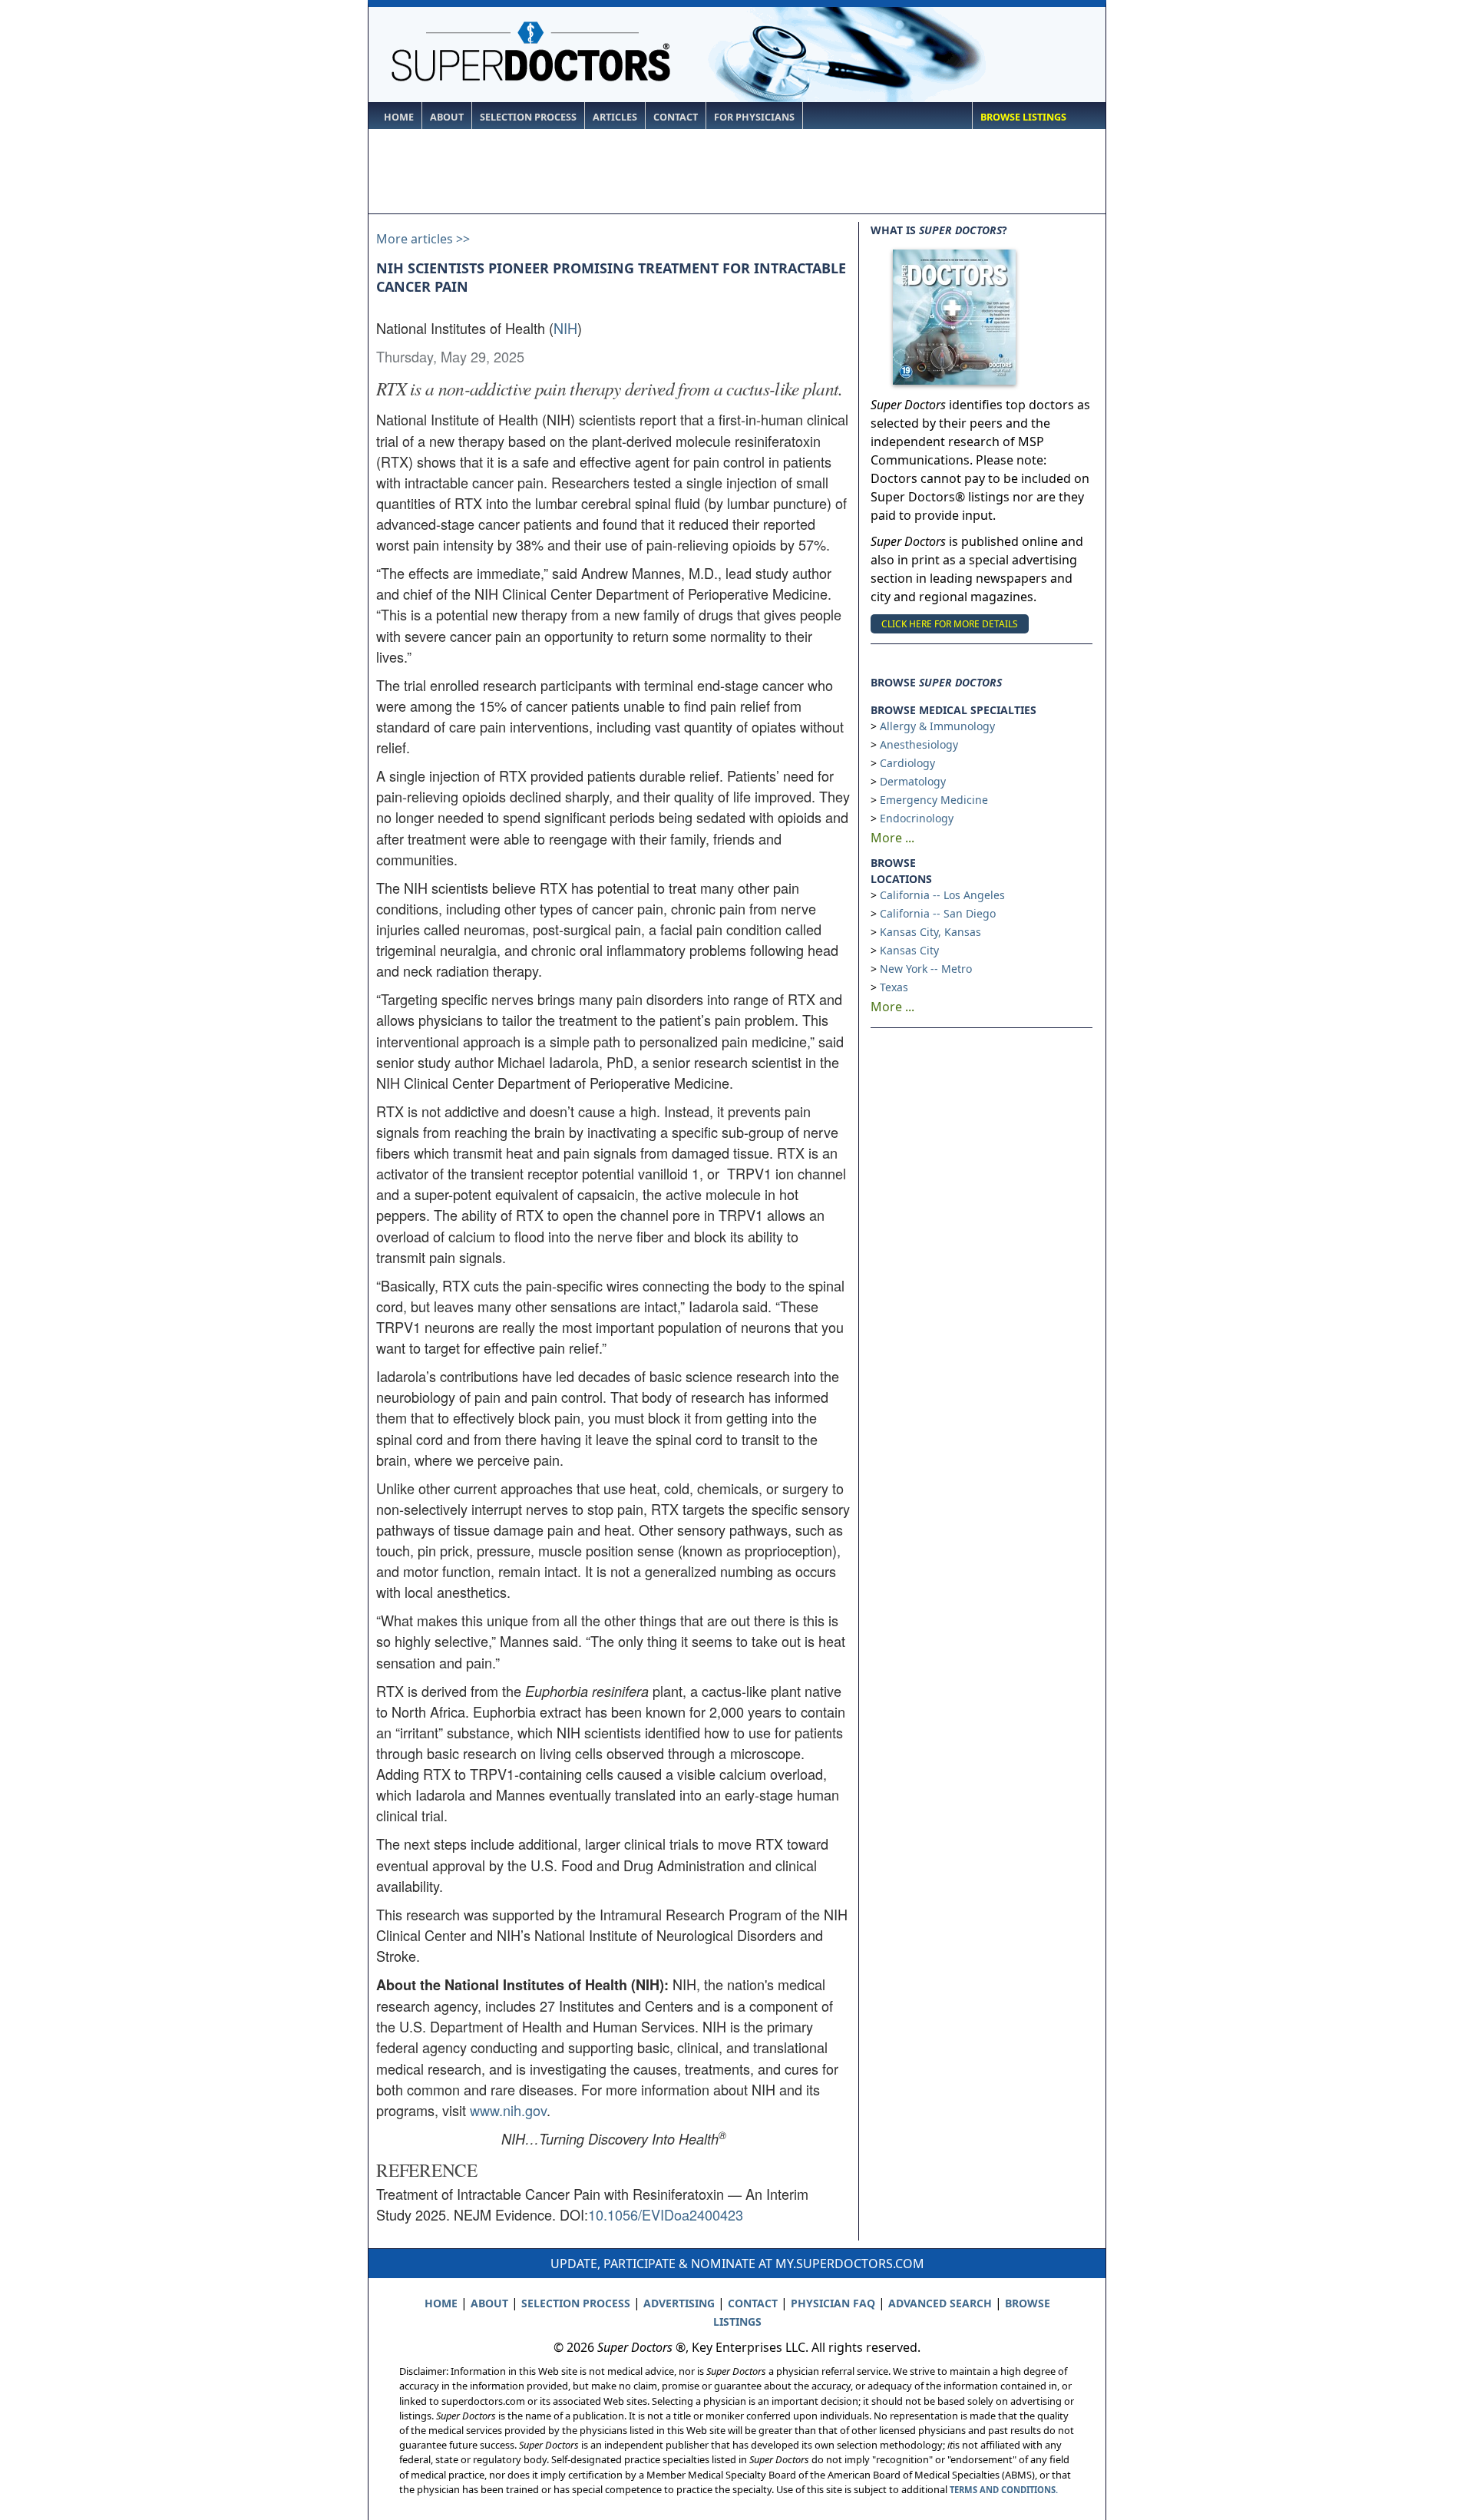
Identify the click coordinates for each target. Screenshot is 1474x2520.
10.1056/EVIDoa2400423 (666, 2214)
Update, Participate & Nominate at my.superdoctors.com (737, 2264)
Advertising (679, 2303)
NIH (565, 328)
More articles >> (423, 239)
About (447, 117)
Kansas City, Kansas (930, 932)
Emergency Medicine (934, 800)
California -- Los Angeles (942, 895)
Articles (615, 117)
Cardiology (907, 763)
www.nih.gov (508, 2110)
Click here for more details (950, 624)
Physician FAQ (833, 2303)
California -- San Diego (938, 913)
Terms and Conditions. (1004, 2490)
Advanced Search (940, 2303)
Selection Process (528, 117)
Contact (676, 117)
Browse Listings (1023, 117)
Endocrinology (917, 818)
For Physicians (754, 117)
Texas (894, 987)
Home (399, 117)
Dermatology (913, 781)
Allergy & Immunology (937, 726)
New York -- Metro (926, 969)
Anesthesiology (919, 744)
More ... (892, 838)
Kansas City (909, 950)
